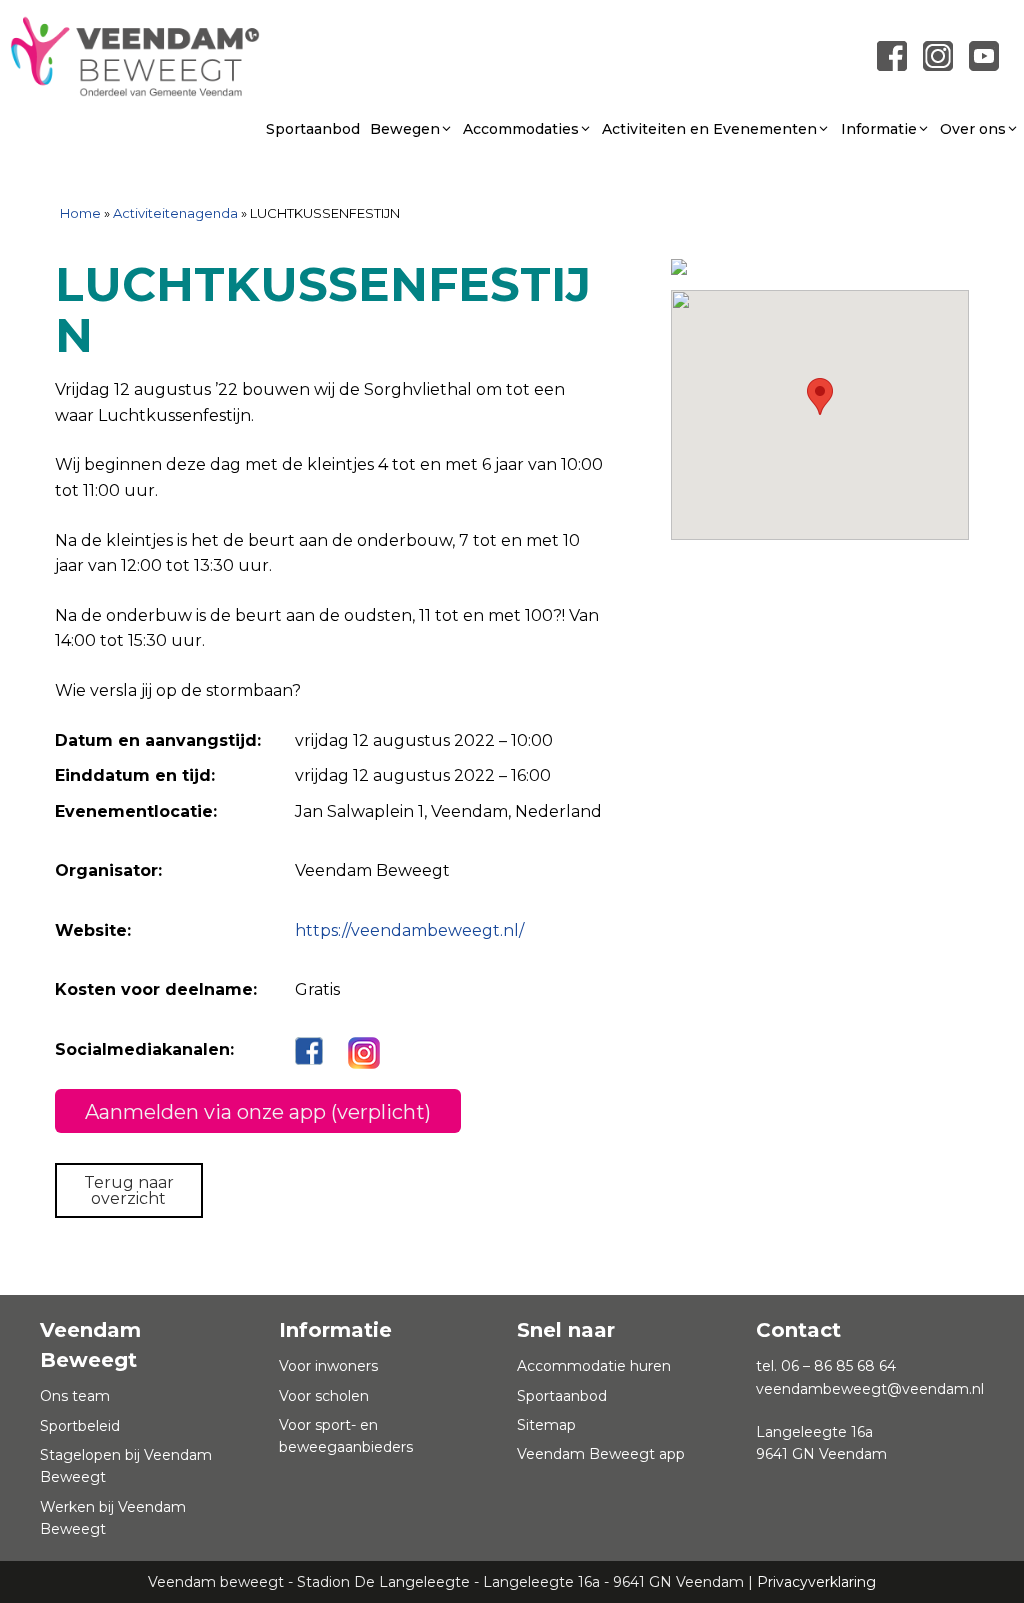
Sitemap (546, 1425)
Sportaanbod (313, 129)
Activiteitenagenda (175, 213)
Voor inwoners (328, 1366)
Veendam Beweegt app (601, 1454)
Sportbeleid (80, 1426)
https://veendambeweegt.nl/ (409, 930)
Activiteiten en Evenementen (709, 129)
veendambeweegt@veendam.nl (870, 1389)
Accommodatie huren (594, 1366)
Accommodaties (521, 129)
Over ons (973, 129)
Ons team (75, 1396)
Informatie (879, 129)
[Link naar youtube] (984, 54)
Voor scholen (324, 1396)
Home (80, 213)
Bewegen (405, 129)
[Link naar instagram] (938, 54)
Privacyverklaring (816, 1582)
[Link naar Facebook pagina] (892, 54)
